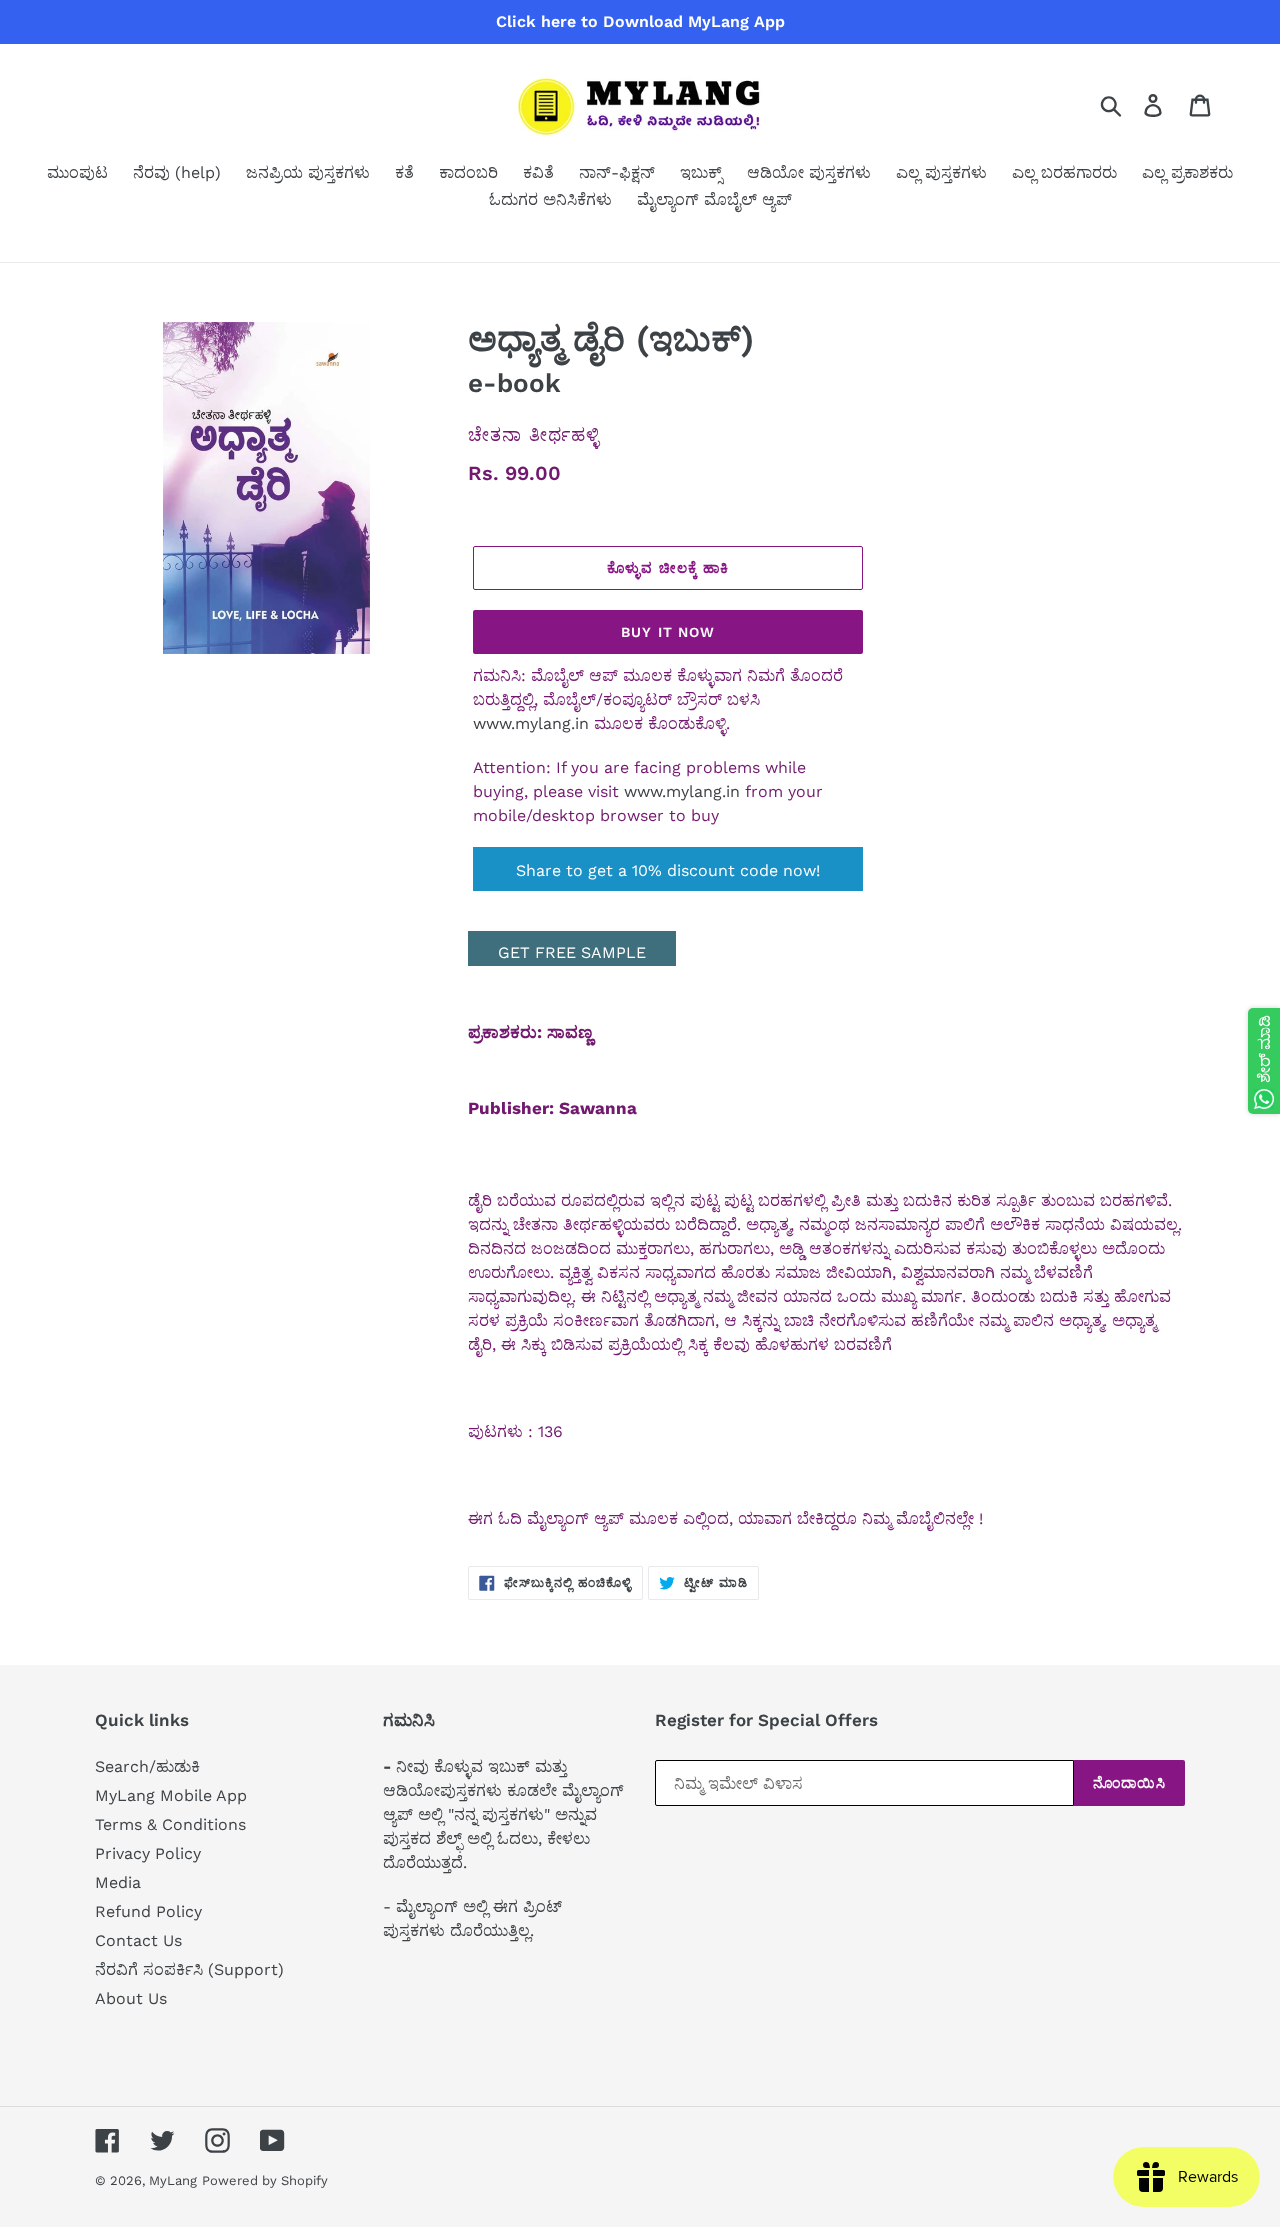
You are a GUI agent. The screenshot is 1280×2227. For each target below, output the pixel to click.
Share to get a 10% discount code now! (668, 870)
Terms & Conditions (170, 1824)
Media (118, 1882)
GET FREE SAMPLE (572, 952)
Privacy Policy (148, 1853)
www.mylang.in (531, 723)
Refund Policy (148, 1911)
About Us (131, 1998)
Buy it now (668, 632)
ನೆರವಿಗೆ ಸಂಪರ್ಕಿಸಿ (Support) (189, 1969)
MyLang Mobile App (171, 1795)
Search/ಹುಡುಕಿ (147, 1766)
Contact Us (138, 1940)
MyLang (173, 2180)
